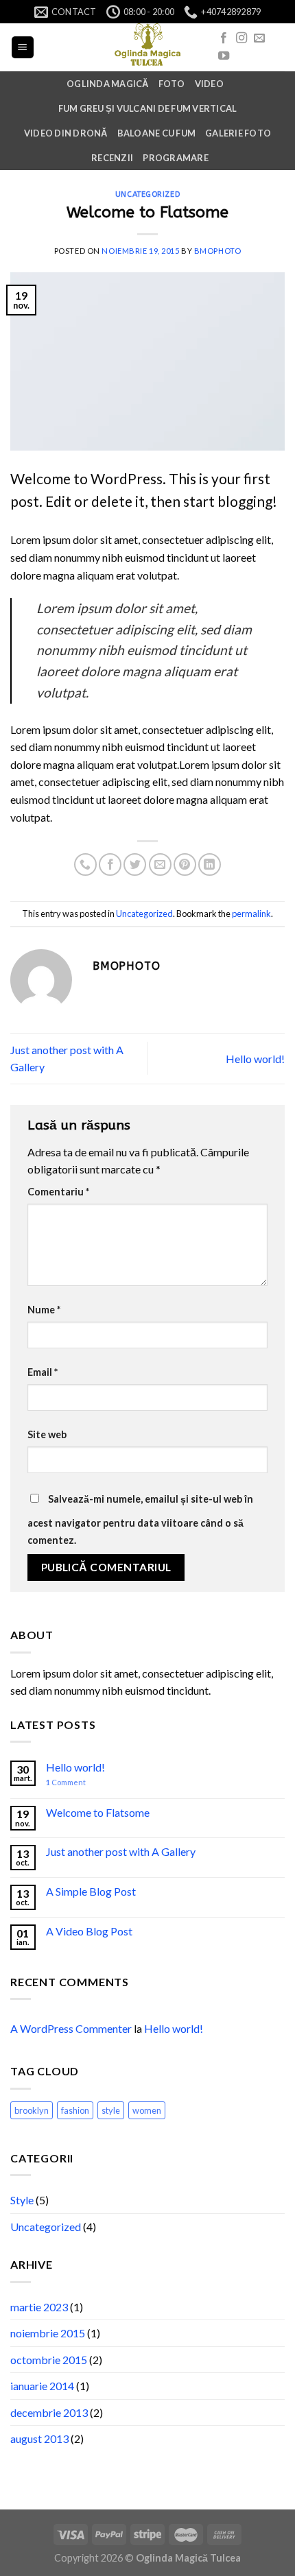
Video (209, 84)
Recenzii (112, 158)
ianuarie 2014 (42, 2386)
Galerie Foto (238, 133)
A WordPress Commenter (71, 2028)
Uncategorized (147, 194)
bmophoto (217, 251)
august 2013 (39, 2438)
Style (22, 2200)
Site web (47, 1434)
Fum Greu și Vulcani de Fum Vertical (148, 108)
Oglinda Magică (108, 84)
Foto (172, 84)
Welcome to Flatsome (98, 1812)
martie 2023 (39, 2307)
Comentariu (58, 1192)
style (111, 2110)
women (147, 2110)
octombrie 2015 (49, 2360)
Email (43, 1372)
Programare (176, 158)
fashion (75, 2110)
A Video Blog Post (89, 1931)
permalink (251, 914)
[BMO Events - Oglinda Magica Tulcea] (147, 47)
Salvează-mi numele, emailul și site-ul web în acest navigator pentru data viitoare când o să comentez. (140, 1520)
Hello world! (255, 1059)
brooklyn (32, 2110)
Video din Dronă (66, 133)
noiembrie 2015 (48, 2333)
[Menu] (23, 48)
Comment (66, 1782)
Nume (44, 1310)
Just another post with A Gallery (121, 1851)
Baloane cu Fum (157, 133)
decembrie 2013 (49, 2412)
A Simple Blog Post (91, 1891)
